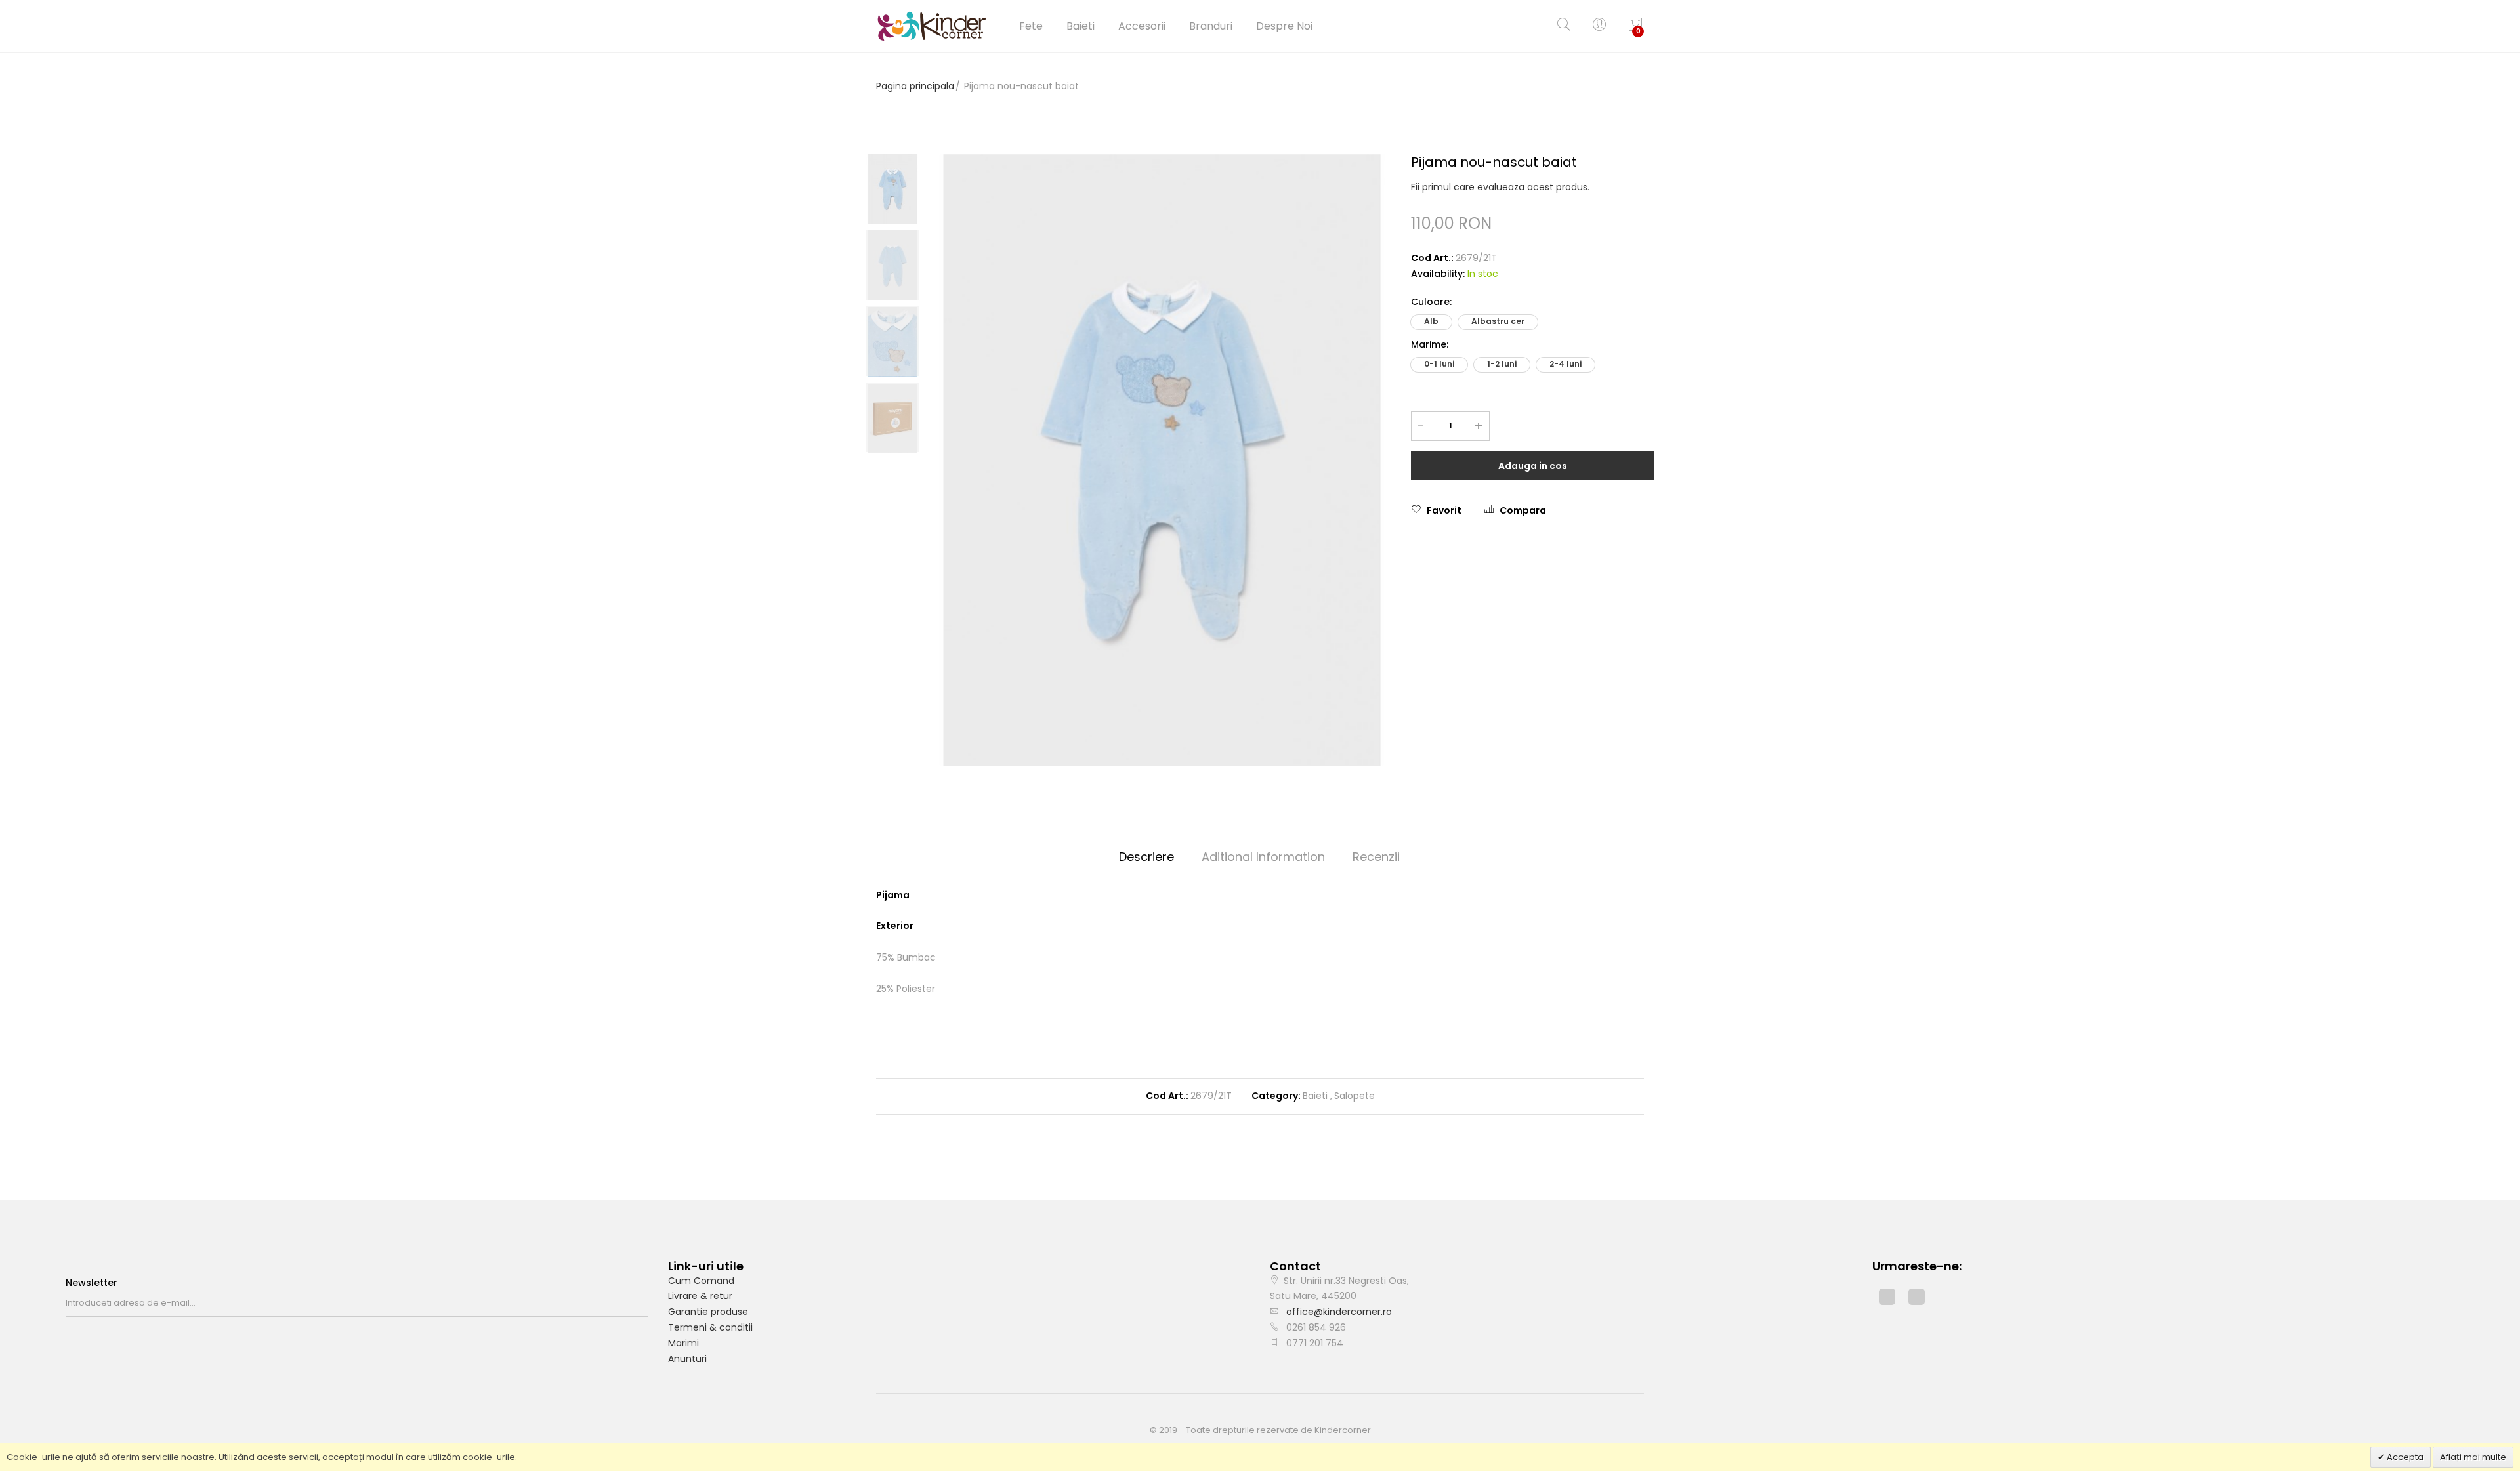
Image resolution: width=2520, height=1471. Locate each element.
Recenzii (1376, 857)
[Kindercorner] (932, 26)
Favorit (1444, 510)
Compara (1523, 510)
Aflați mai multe (2473, 1457)
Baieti (1081, 26)
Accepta (2404, 1457)
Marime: (1430, 344)
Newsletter (92, 1283)
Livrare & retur (700, 1296)
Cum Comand (701, 1281)
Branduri (1211, 26)
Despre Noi (1284, 26)
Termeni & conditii (710, 1327)
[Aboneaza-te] (644, 1303)
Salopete (1354, 1096)
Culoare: (1431, 302)
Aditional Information (1263, 857)
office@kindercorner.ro (1339, 1312)
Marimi (683, 1343)
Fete (1031, 26)
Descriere (1146, 857)
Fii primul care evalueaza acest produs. (1500, 187)
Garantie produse (708, 1312)
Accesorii (1142, 26)
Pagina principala (915, 86)
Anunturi (687, 1359)
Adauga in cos (1533, 466)
